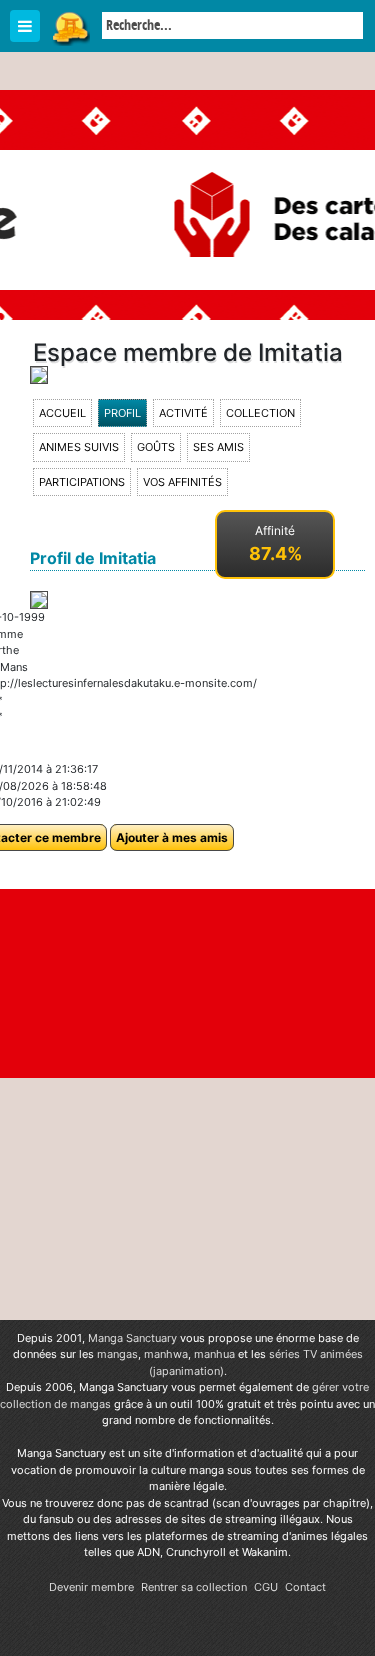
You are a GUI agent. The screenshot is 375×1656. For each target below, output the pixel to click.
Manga (70, 27)
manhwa (166, 1354)
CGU (266, 1587)
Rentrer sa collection (194, 1587)
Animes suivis (79, 447)
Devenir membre (91, 1587)
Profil (122, 413)
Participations (82, 482)
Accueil (62, 413)
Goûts (156, 447)
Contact (305, 1587)
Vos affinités (182, 482)
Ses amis (218, 447)
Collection (260, 413)
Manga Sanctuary (132, 1338)
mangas (117, 1354)
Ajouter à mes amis (172, 837)
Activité (183, 413)
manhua (214, 1354)
